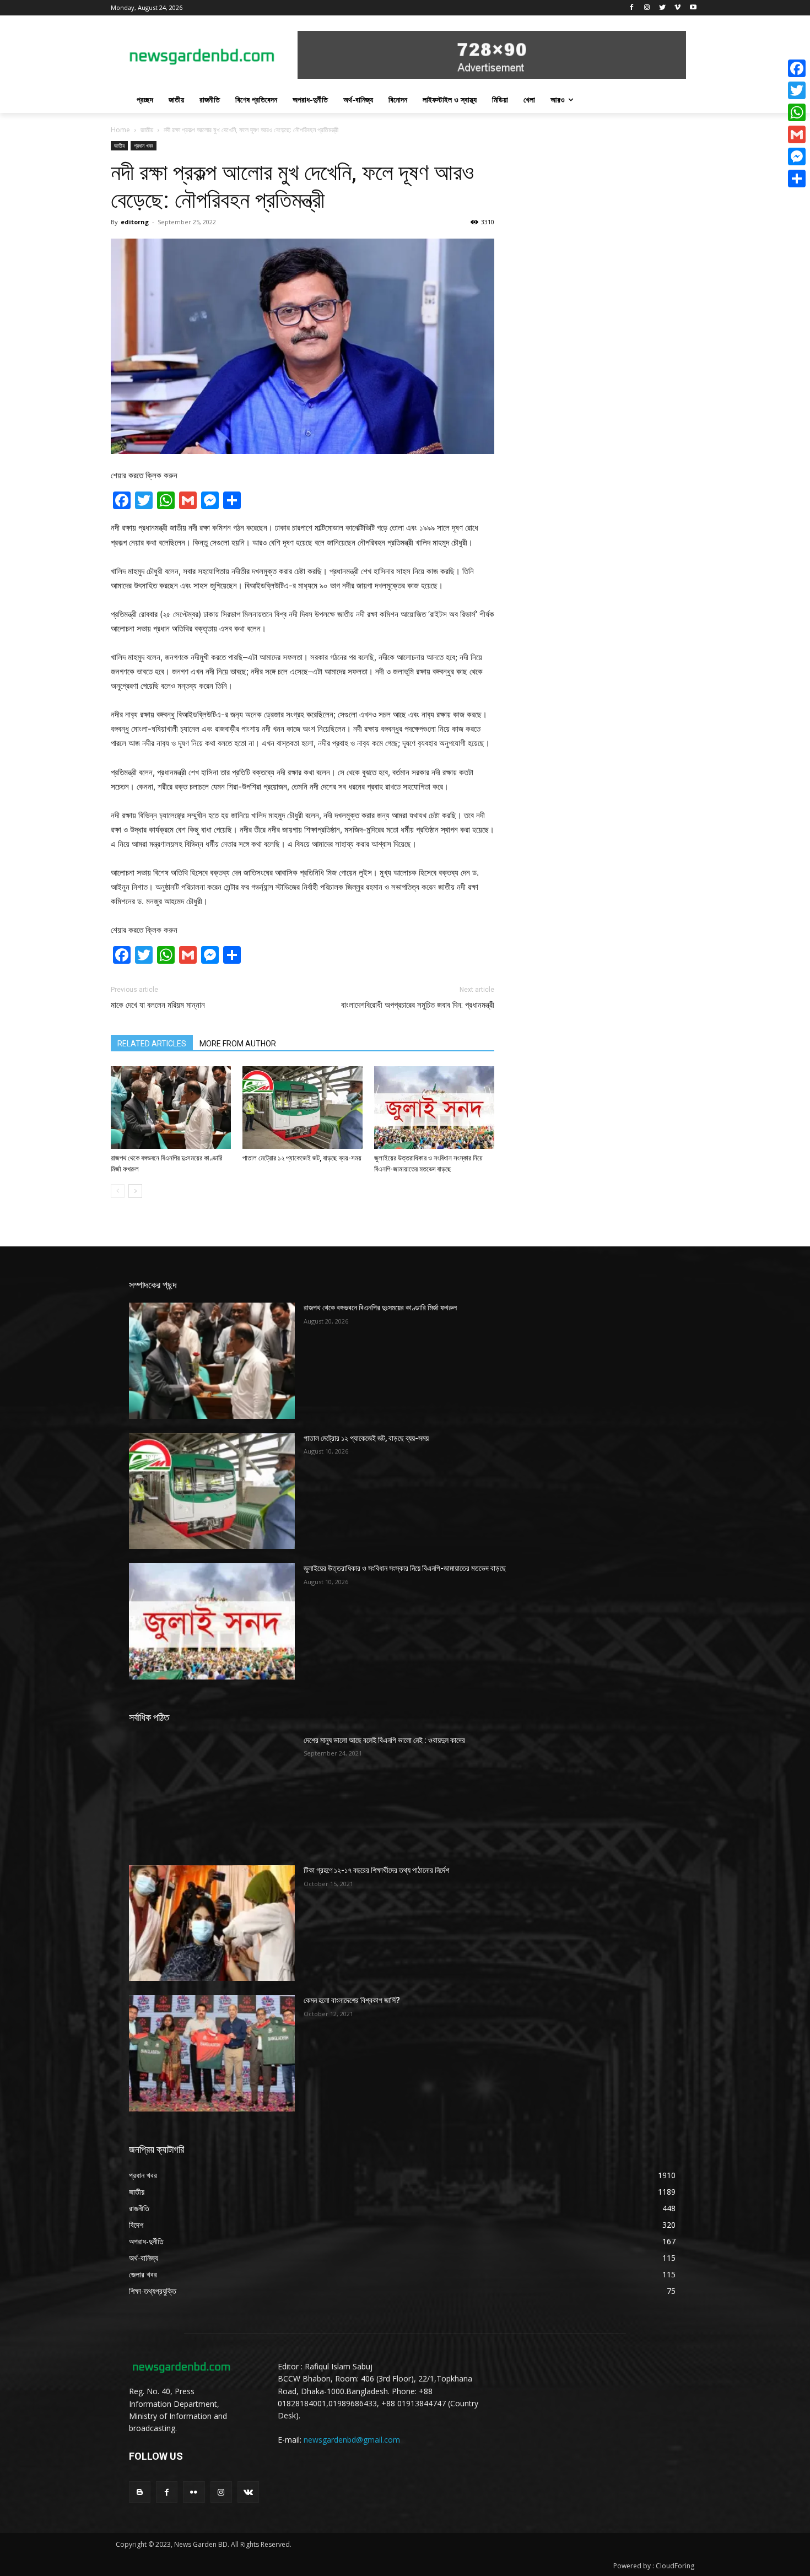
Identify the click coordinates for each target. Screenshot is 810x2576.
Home (120, 130)
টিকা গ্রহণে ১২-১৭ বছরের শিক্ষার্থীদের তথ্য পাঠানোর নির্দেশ (376, 1870)
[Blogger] (140, 2492)
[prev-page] (118, 1191)
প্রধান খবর (144, 145)
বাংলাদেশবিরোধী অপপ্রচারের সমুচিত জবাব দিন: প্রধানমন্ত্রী (418, 1005)
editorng (135, 222)
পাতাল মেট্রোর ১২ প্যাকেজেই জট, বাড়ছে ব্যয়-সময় (302, 1158)
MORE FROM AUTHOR (238, 1044)
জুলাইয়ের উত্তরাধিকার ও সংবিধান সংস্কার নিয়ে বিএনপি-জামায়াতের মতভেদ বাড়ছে (405, 1568)
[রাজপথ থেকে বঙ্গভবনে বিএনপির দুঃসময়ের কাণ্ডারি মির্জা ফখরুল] (171, 1108)
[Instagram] (647, 8)
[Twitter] (663, 8)
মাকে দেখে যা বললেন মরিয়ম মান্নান (158, 1005)
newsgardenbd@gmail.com (352, 2440)
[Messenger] (797, 156)
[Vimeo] (677, 8)
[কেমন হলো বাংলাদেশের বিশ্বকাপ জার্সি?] (212, 2053)
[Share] (797, 179)
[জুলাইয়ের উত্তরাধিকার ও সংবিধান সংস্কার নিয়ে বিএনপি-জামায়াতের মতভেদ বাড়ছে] (434, 1108)
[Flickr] (194, 2492)
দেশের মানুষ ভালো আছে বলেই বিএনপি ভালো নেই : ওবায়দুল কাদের (384, 1740)
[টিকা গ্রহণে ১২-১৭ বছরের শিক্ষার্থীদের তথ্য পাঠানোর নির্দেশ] (212, 1923)
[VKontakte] (248, 2492)
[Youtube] (693, 8)
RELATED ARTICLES (152, 1044)
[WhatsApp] (797, 112)
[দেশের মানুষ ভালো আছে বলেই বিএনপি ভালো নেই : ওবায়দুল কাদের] (212, 1793)
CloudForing (675, 2566)
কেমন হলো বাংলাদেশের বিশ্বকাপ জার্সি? (352, 2000)
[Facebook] (632, 8)
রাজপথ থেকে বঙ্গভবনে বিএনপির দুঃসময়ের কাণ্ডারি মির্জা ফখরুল (380, 1308)
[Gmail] (797, 134)
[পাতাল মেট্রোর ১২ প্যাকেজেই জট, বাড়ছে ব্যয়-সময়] (303, 1108)
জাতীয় (147, 130)
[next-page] (135, 1191)
